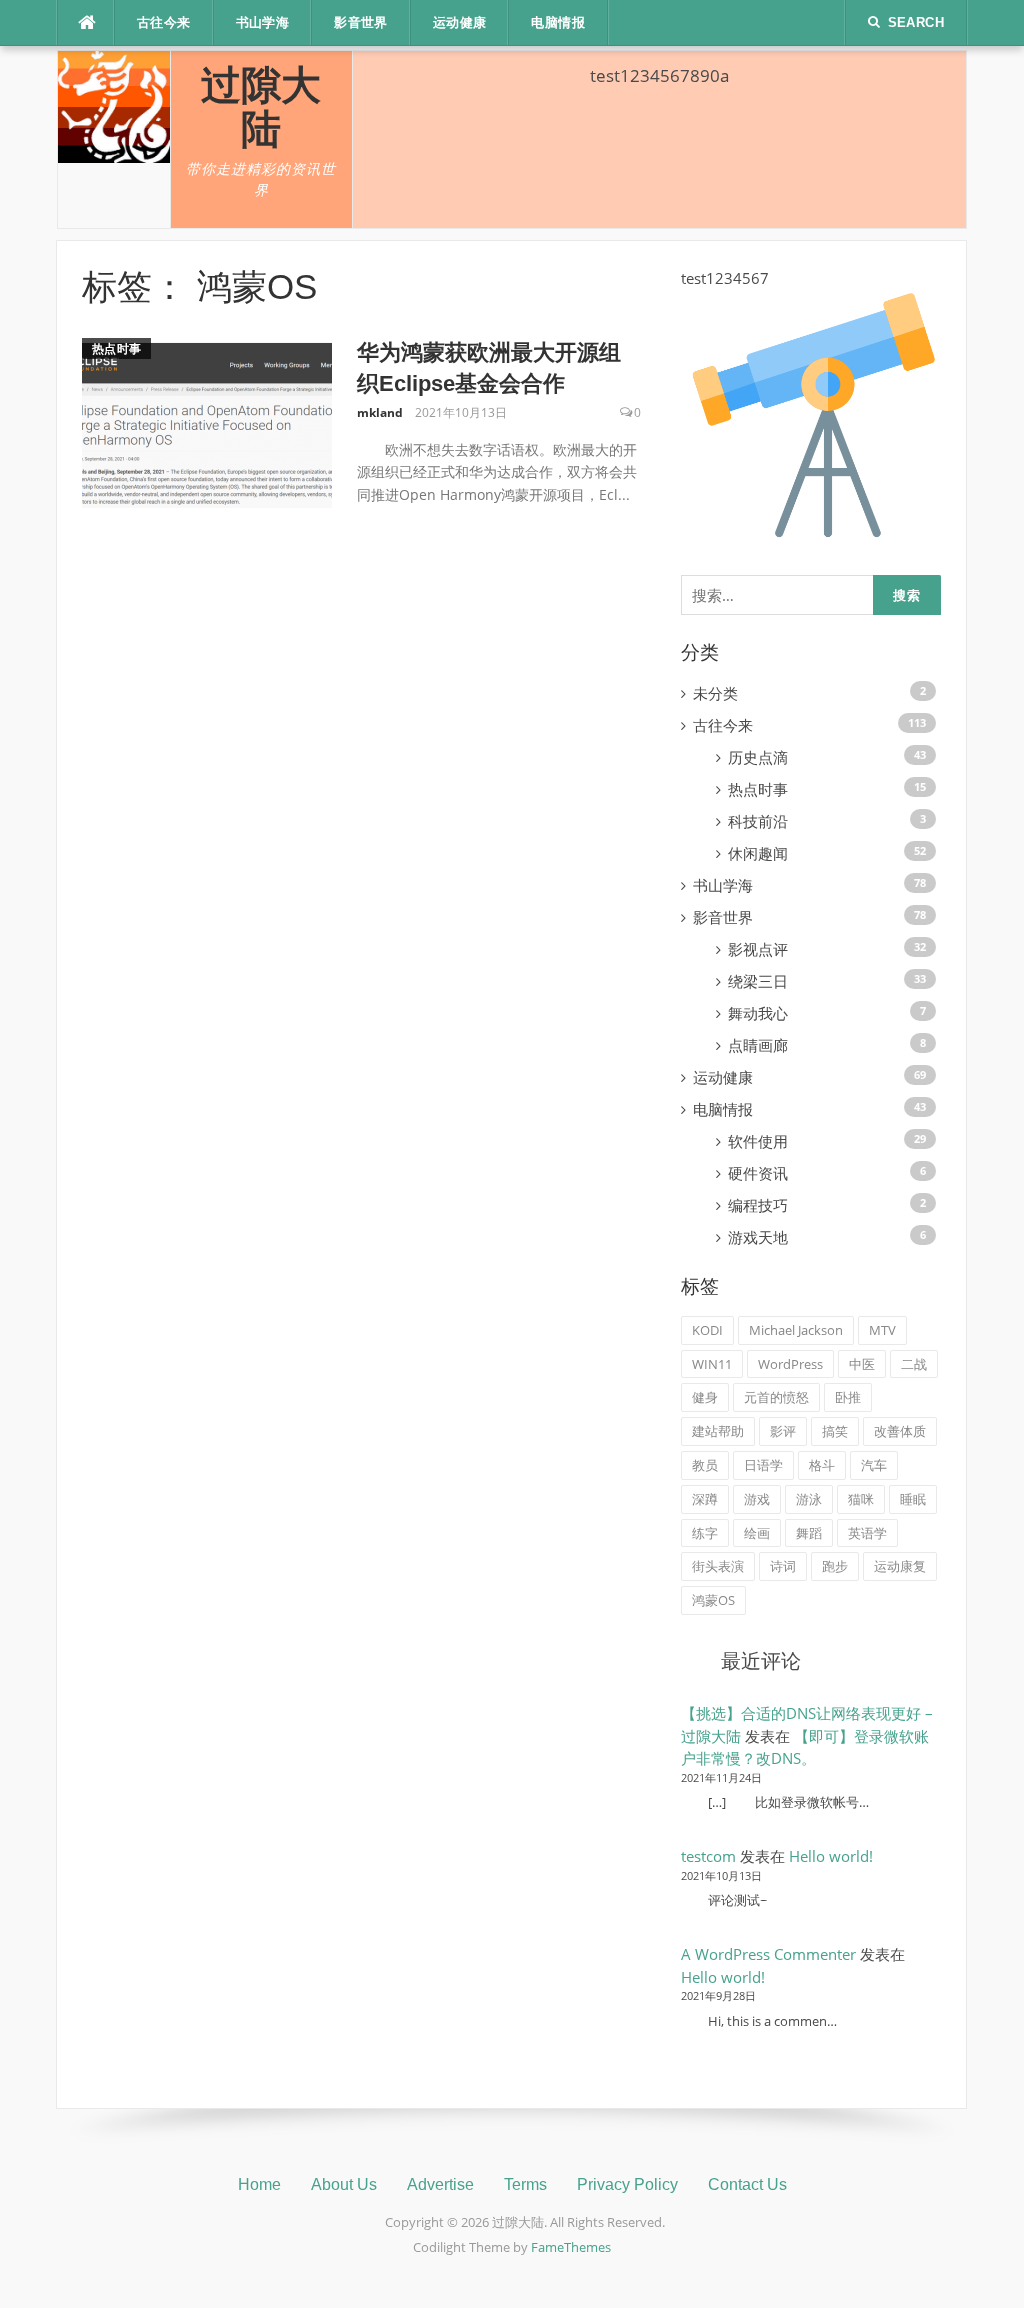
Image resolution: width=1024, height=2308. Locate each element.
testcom (708, 1856)
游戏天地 (758, 1237)
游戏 (757, 1499)
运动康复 (900, 1566)
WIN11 (712, 1364)
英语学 (867, 1533)
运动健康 (460, 22)
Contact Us (747, 2184)
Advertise (440, 2184)
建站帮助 (718, 1431)
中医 (862, 1364)
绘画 (757, 1533)
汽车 (874, 1465)
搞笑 (835, 1431)
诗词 (783, 1566)
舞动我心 (758, 1013)
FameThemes (571, 2247)
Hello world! (831, 1856)
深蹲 (705, 1499)
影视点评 (758, 949)
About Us (344, 2184)
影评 (783, 1431)
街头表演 (718, 1566)
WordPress (790, 1364)
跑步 (835, 1566)
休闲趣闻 (758, 853)
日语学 (763, 1465)
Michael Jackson (796, 1330)
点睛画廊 (758, 1045)
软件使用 (758, 1141)
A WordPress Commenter (768, 1954)
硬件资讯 (758, 1173)
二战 (914, 1364)
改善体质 (900, 1431)
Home (259, 2184)
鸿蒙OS (713, 1600)
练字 (705, 1533)
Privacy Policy (627, 2184)
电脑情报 (558, 22)
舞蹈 (809, 1533)
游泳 (809, 1499)
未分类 (715, 693)
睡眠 (913, 1499)
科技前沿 (758, 821)
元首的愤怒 (776, 1397)
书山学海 (263, 22)
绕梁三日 (758, 981)
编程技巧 (758, 1205)
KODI (707, 1330)
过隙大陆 (261, 107)
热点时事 (116, 348)
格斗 (822, 1465)
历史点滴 (758, 757)
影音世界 (361, 22)
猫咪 (861, 1499)
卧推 (848, 1397)
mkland (380, 412)
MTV (882, 1330)
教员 (705, 1465)
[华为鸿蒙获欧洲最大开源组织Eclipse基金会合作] (207, 421)
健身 (705, 1397)
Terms (525, 2184)
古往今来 (164, 22)
